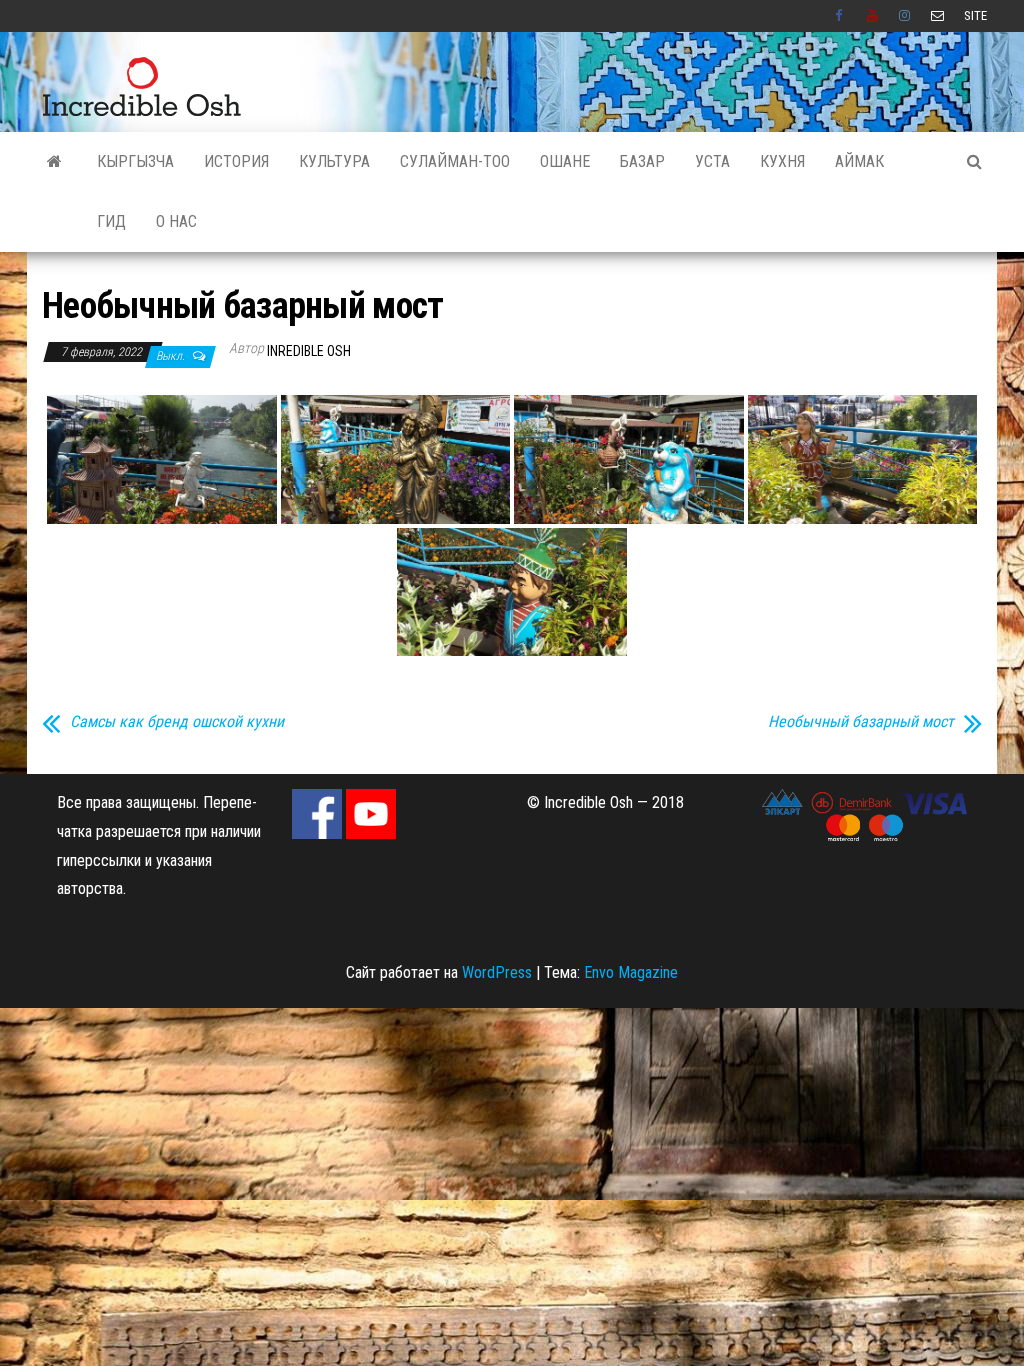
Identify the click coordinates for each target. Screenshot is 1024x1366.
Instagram (905, 16)
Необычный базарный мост (861, 722)
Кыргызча (135, 161)
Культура (334, 161)
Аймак (859, 161)
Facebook (841, 16)
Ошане (565, 161)
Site (975, 15)
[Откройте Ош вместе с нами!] (54, 162)
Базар (642, 161)
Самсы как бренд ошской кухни (177, 722)
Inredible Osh (309, 351)
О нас (176, 221)
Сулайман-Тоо (455, 161)
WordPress (497, 972)
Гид (111, 221)
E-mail (937, 16)
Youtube (873, 16)
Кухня (782, 161)
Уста (712, 161)
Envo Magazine (631, 972)
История (236, 161)
